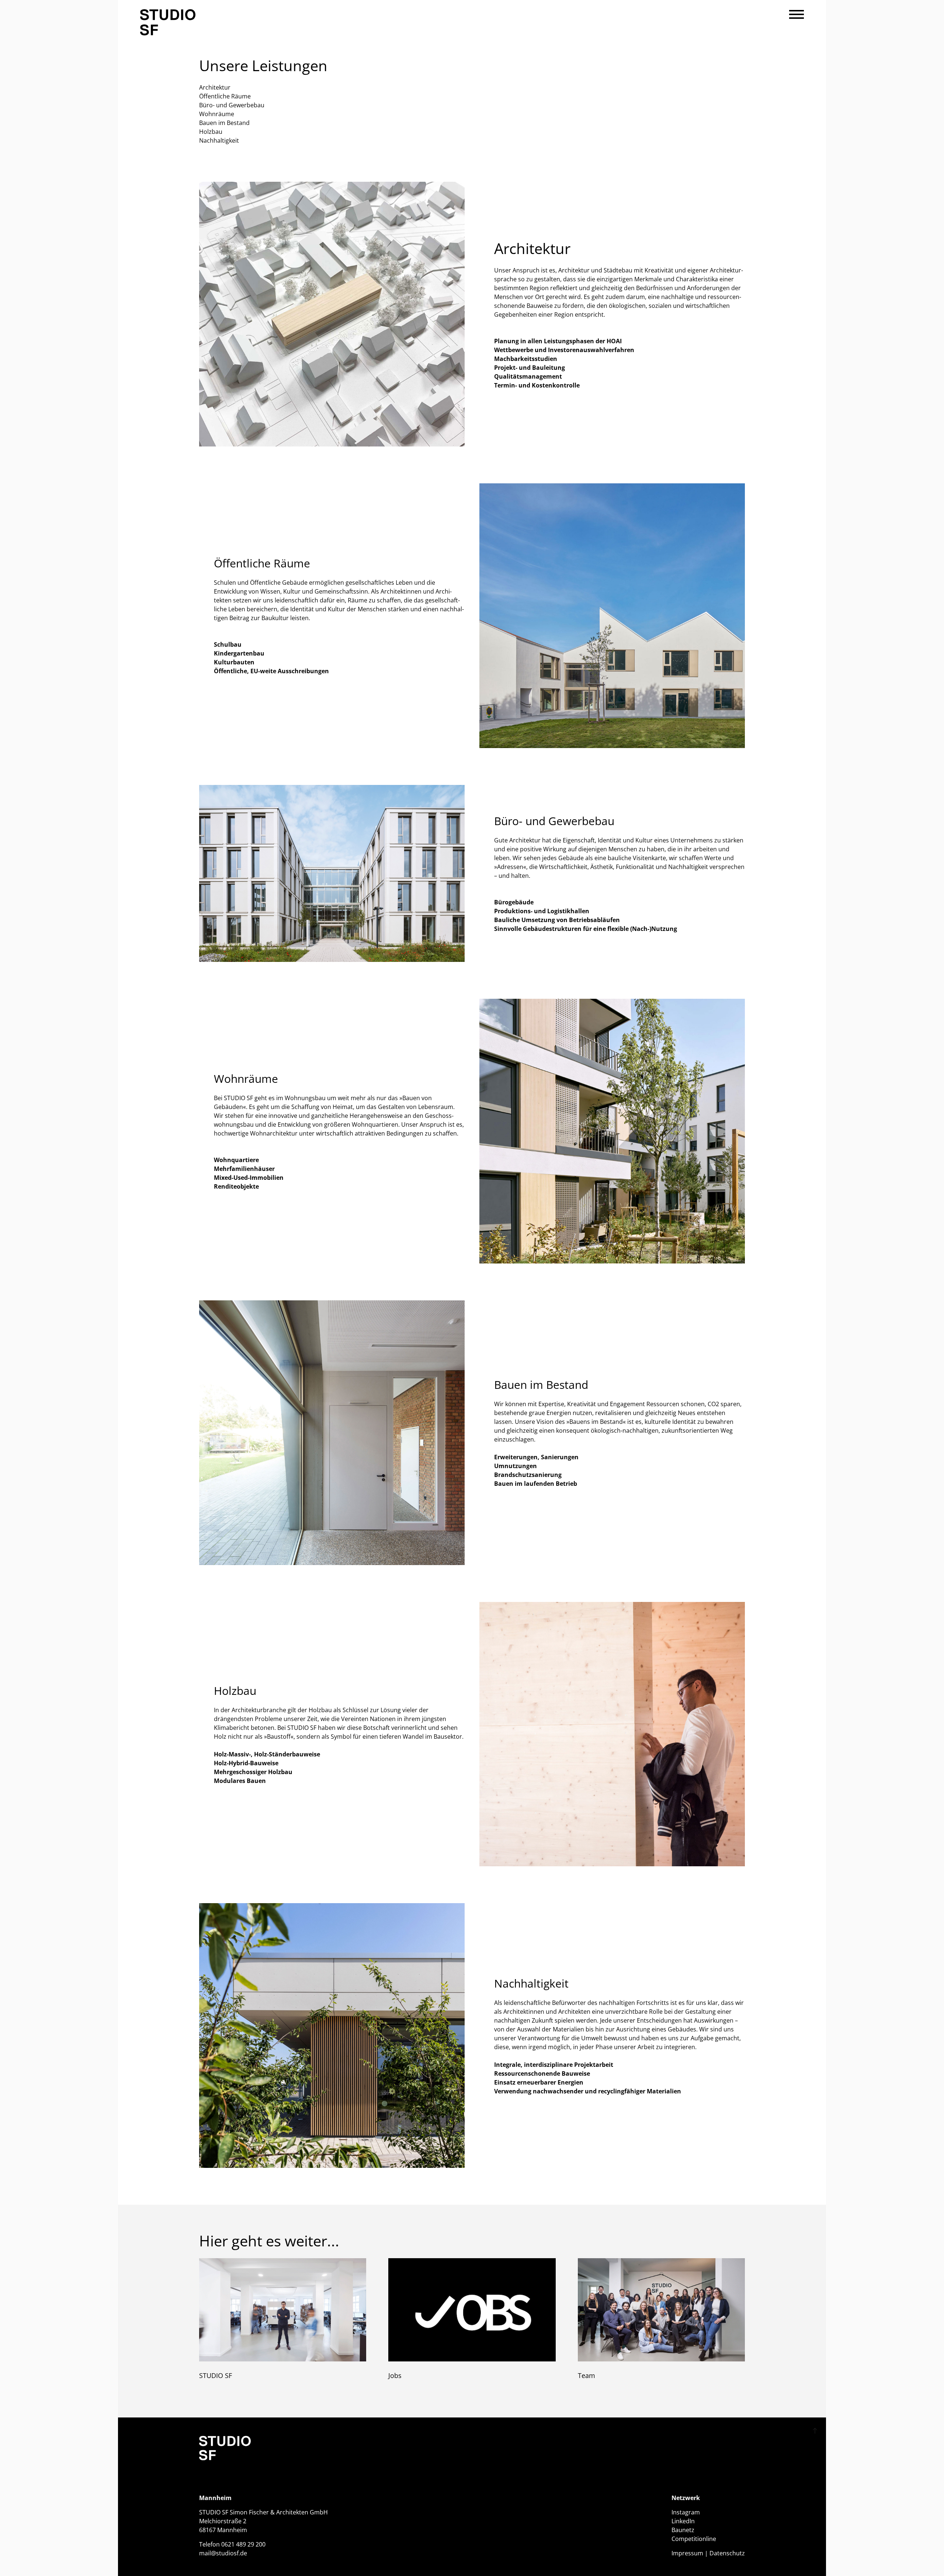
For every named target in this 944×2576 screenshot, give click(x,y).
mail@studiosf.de (223, 2553)
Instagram (686, 2512)
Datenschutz (727, 2553)
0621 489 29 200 (243, 2544)
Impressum (687, 2553)
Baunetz (683, 2530)
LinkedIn (683, 2521)
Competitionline (694, 2539)
